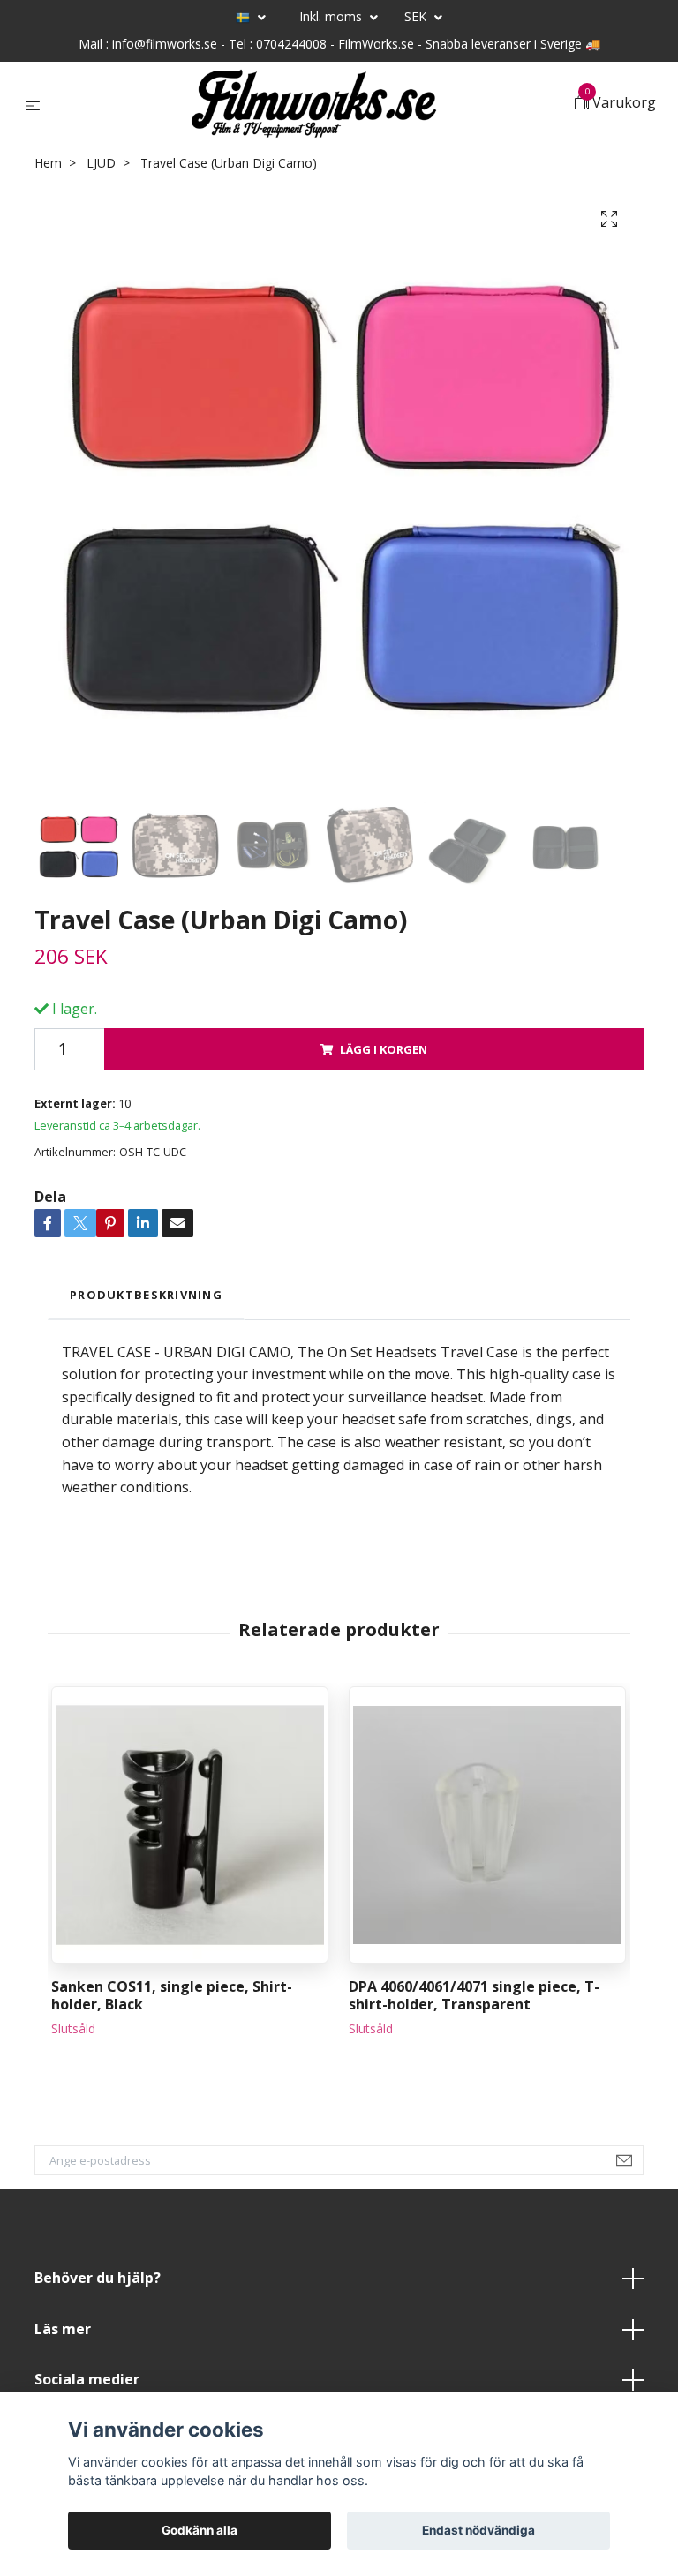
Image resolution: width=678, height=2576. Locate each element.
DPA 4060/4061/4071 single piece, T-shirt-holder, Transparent (474, 1996)
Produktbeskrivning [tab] (146, 1295)
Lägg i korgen (384, 1049)
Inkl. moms (332, 16)
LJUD (101, 163)
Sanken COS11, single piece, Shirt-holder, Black (172, 1996)
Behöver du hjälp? (98, 2278)
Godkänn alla (200, 2530)
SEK (417, 16)
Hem (48, 163)
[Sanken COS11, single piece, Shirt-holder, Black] (190, 1825)
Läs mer (63, 2329)
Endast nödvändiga (478, 2530)
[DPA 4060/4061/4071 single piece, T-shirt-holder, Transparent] (487, 1825)
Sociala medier (87, 2379)
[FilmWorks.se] (311, 104)
